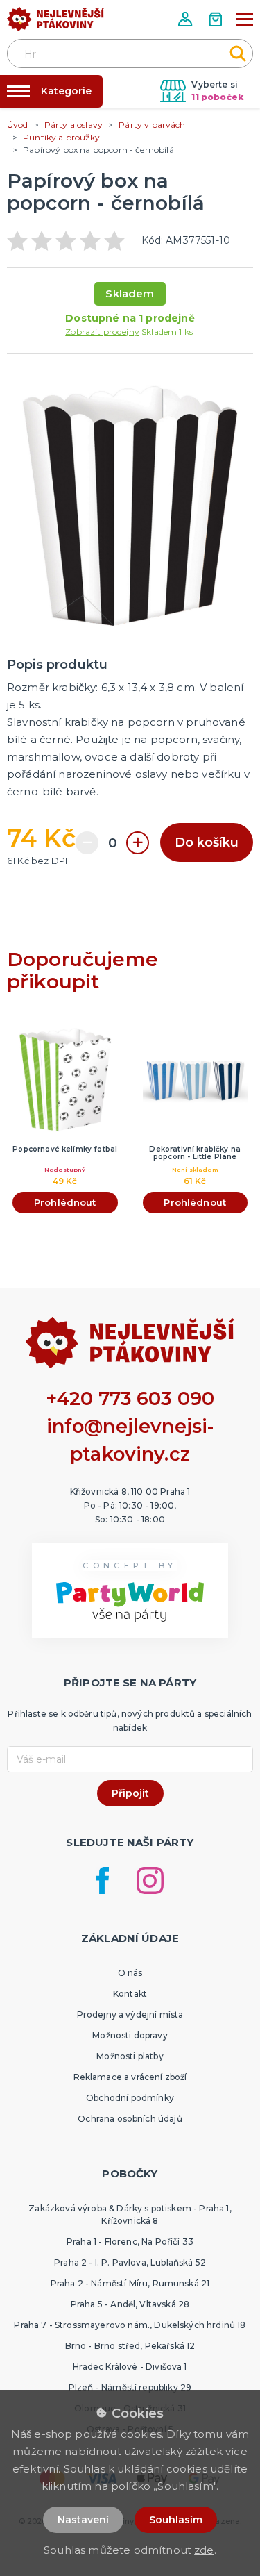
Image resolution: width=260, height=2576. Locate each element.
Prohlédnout (65, 1202)
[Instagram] (150, 1880)
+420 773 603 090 (130, 1398)
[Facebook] (103, 1880)
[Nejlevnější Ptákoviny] (55, 23)
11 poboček (217, 97)
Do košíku (207, 842)
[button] (187, 19)
